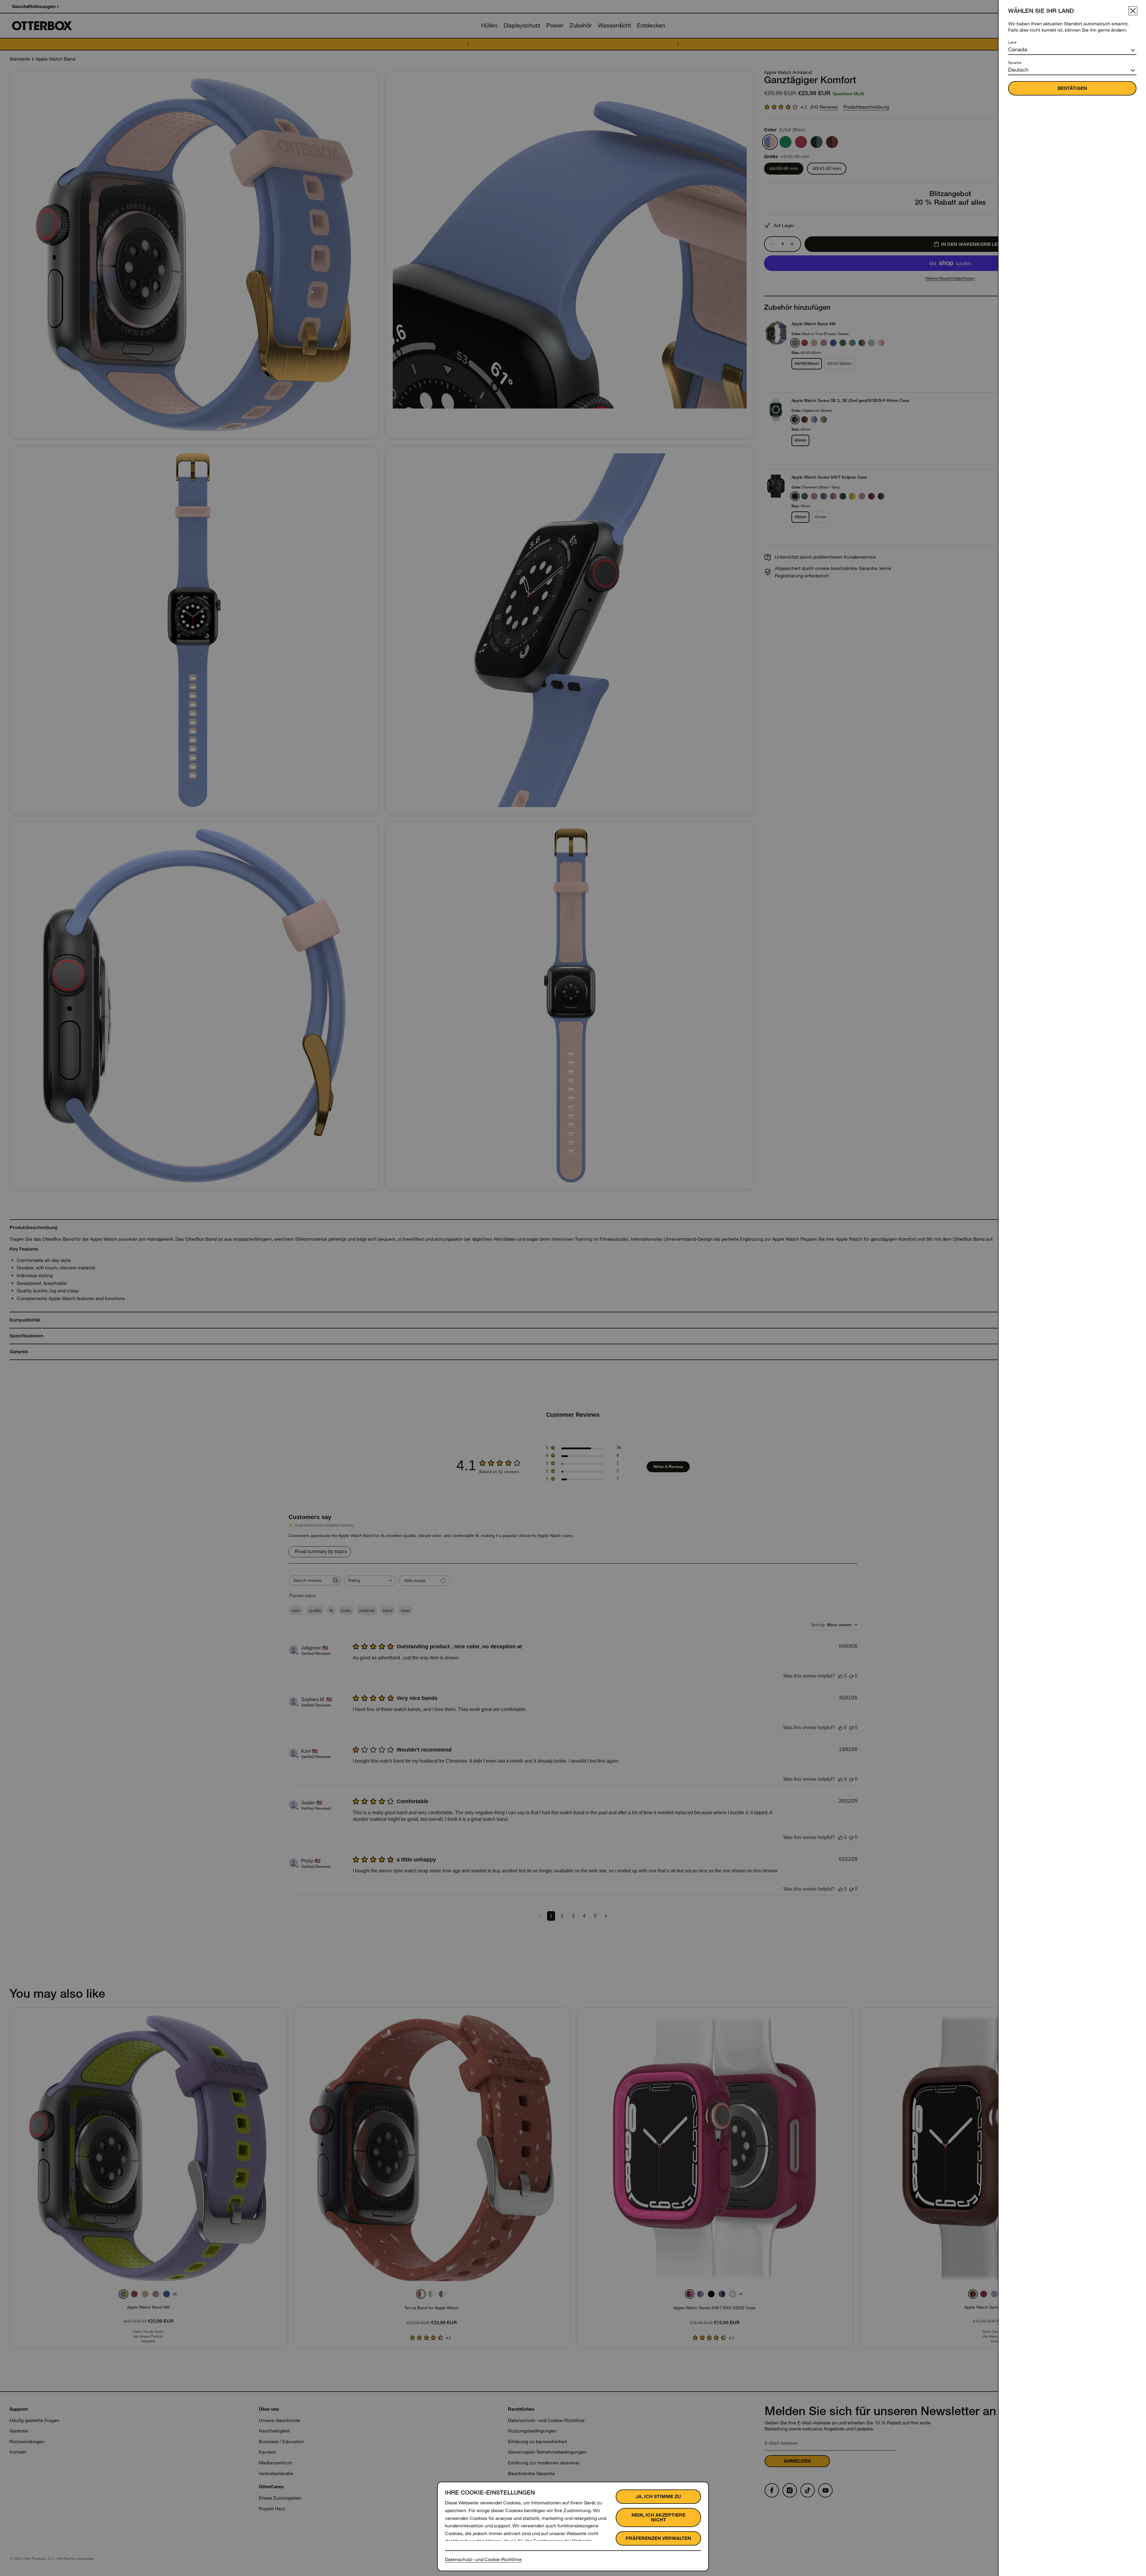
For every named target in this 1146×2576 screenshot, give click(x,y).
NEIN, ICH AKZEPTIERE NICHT (659, 2517)
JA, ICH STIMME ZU (658, 2496)
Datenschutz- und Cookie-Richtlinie (483, 2559)
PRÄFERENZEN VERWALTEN (658, 2538)
